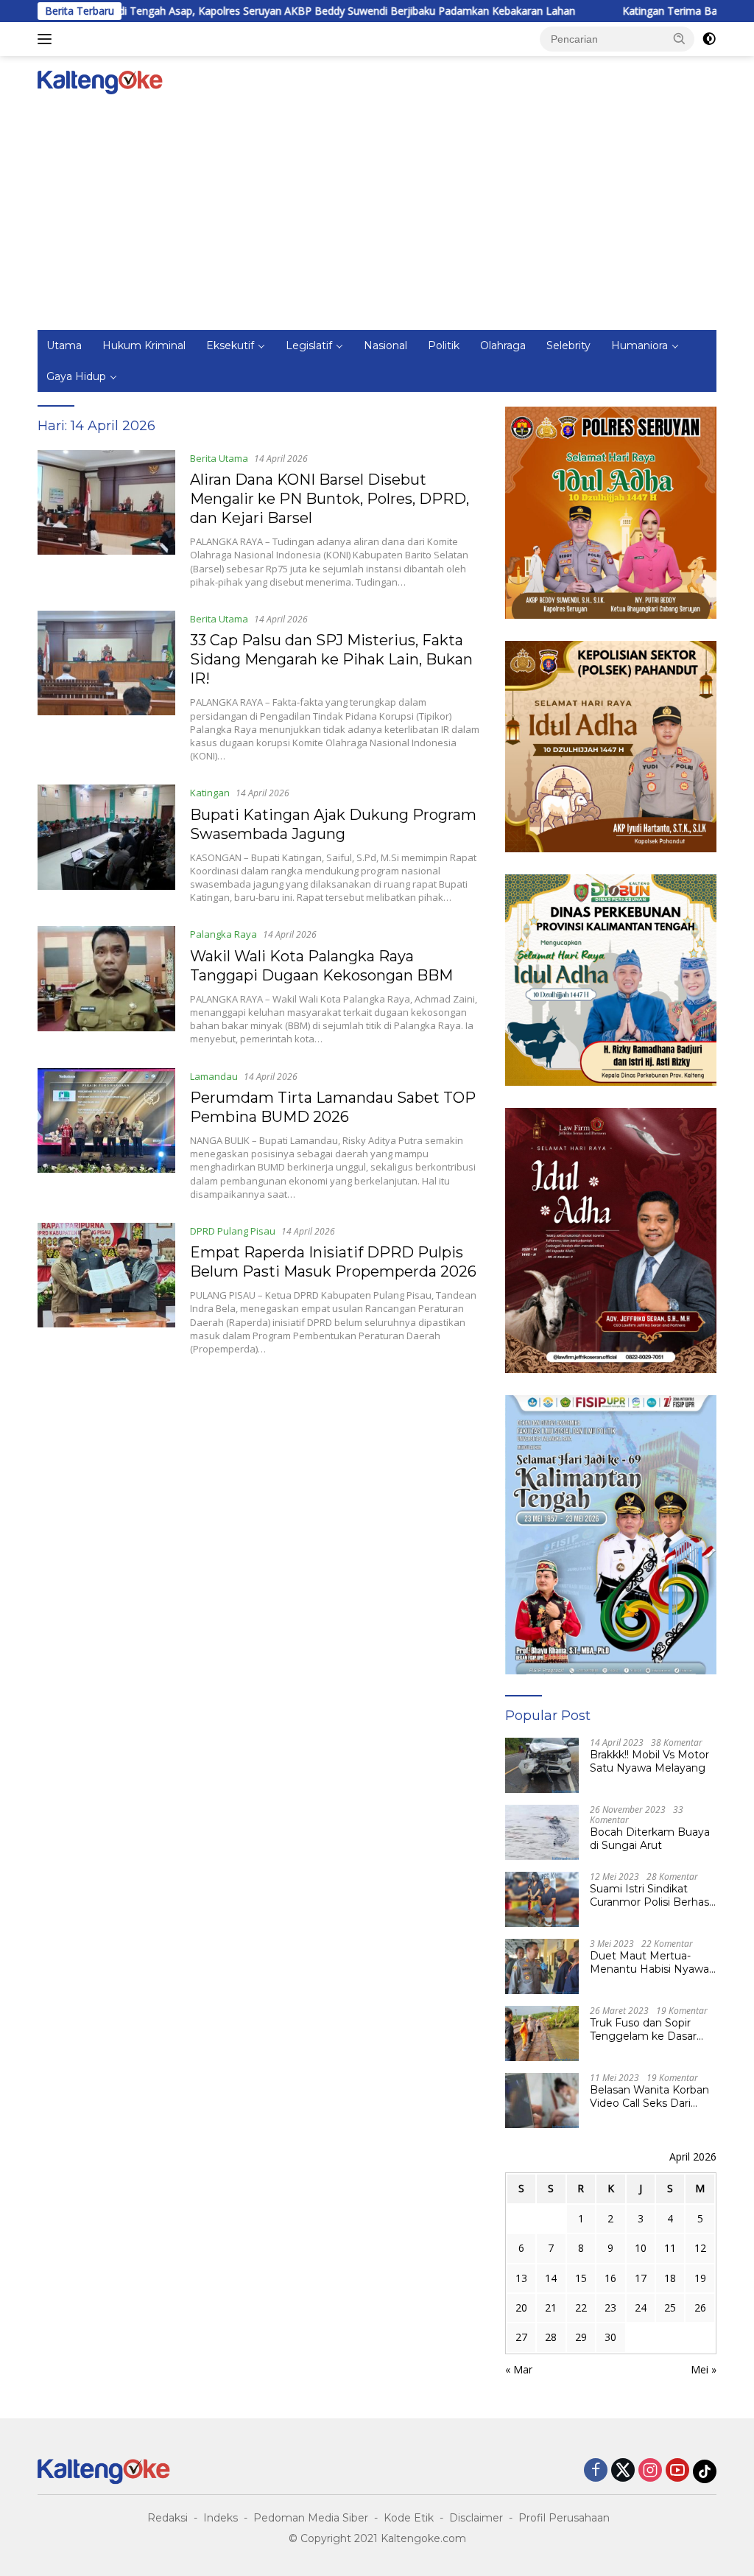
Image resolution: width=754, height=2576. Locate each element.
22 (581, 2307)
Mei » (704, 2369)
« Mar (519, 2369)
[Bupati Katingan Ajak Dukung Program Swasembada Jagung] (106, 844)
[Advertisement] (377, 220)
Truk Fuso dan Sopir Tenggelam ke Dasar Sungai (643, 2029)
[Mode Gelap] (709, 39)
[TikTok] (705, 2471)
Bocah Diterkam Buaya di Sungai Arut (650, 1839)
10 (641, 2248)
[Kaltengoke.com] (100, 81)
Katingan (210, 793)
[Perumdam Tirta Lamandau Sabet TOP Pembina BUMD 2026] (106, 1134)
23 (610, 2307)
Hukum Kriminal (144, 345)
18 (670, 2278)
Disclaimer (476, 2518)
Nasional (385, 345)
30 (610, 2337)
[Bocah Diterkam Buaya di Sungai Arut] (542, 1832)
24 (641, 2307)
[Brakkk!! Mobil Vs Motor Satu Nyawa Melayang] (542, 1765)
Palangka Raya (223, 934)
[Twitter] (623, 2471)
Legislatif (309, 345)
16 (610, 2278)
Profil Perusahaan (564, 2518)
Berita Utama (219, 458)
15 (581, 2278)
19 (700, 2278)
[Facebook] (596, 2471)
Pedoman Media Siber (311, 2518)
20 (521, 2307)
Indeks (221, 2518)
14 (551, 2278)
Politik (444, 345)
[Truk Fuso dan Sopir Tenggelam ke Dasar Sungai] (542, 2033)
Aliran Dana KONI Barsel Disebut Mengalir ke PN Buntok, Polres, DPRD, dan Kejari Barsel (330, 499)
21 (551, 2307)
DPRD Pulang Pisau (233, 1231)
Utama (64, 345)
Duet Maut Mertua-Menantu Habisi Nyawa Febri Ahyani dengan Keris (649, 1962)
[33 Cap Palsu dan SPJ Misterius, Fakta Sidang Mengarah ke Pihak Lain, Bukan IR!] (106, 687)
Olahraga (503, 345)
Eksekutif (230, 345)
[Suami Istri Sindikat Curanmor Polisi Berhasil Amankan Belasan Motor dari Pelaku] (542, 1899)
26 (700, 2307)
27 (521, 2337)
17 (641, 2278)
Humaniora (640, 345)
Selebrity (568, 345)
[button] (680, 38)
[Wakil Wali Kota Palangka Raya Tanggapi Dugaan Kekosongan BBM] (106, 986)
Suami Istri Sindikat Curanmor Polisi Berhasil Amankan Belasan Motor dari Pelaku (652, 1895)
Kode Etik (409, 2518)
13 (521, 2278)
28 (551, 2337)
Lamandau (214, 1076)
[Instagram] (650, 2471)
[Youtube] (677, 2471)
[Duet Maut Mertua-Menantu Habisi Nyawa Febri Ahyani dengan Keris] (542, 1966)
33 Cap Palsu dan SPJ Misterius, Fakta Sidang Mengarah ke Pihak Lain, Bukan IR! (331, 659)
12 (700, 2248)
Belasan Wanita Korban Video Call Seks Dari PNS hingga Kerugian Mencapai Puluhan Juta (650, 2096)
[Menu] (47, 39)
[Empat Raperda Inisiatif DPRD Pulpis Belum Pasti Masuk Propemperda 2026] (106, 1289)
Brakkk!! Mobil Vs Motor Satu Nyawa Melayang (649, 1761)
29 (581, 2337)
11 (670, 2248)
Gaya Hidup (76, 376)
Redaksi (168, 2518)
